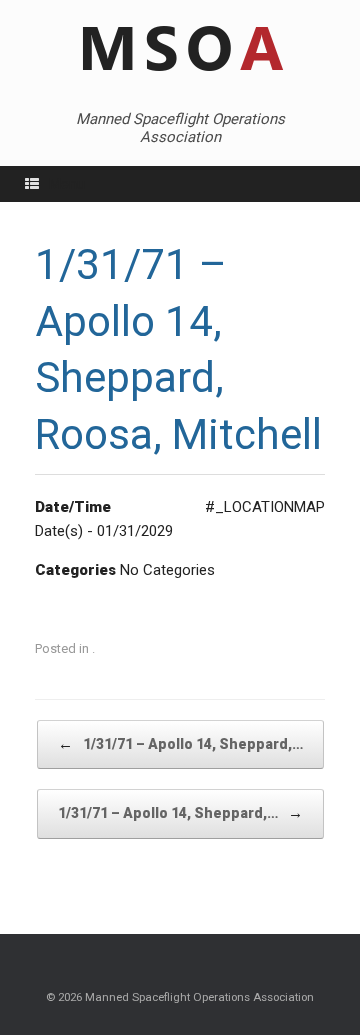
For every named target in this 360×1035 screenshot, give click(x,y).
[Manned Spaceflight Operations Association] (180, 50)
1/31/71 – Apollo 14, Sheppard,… (180, 744)
